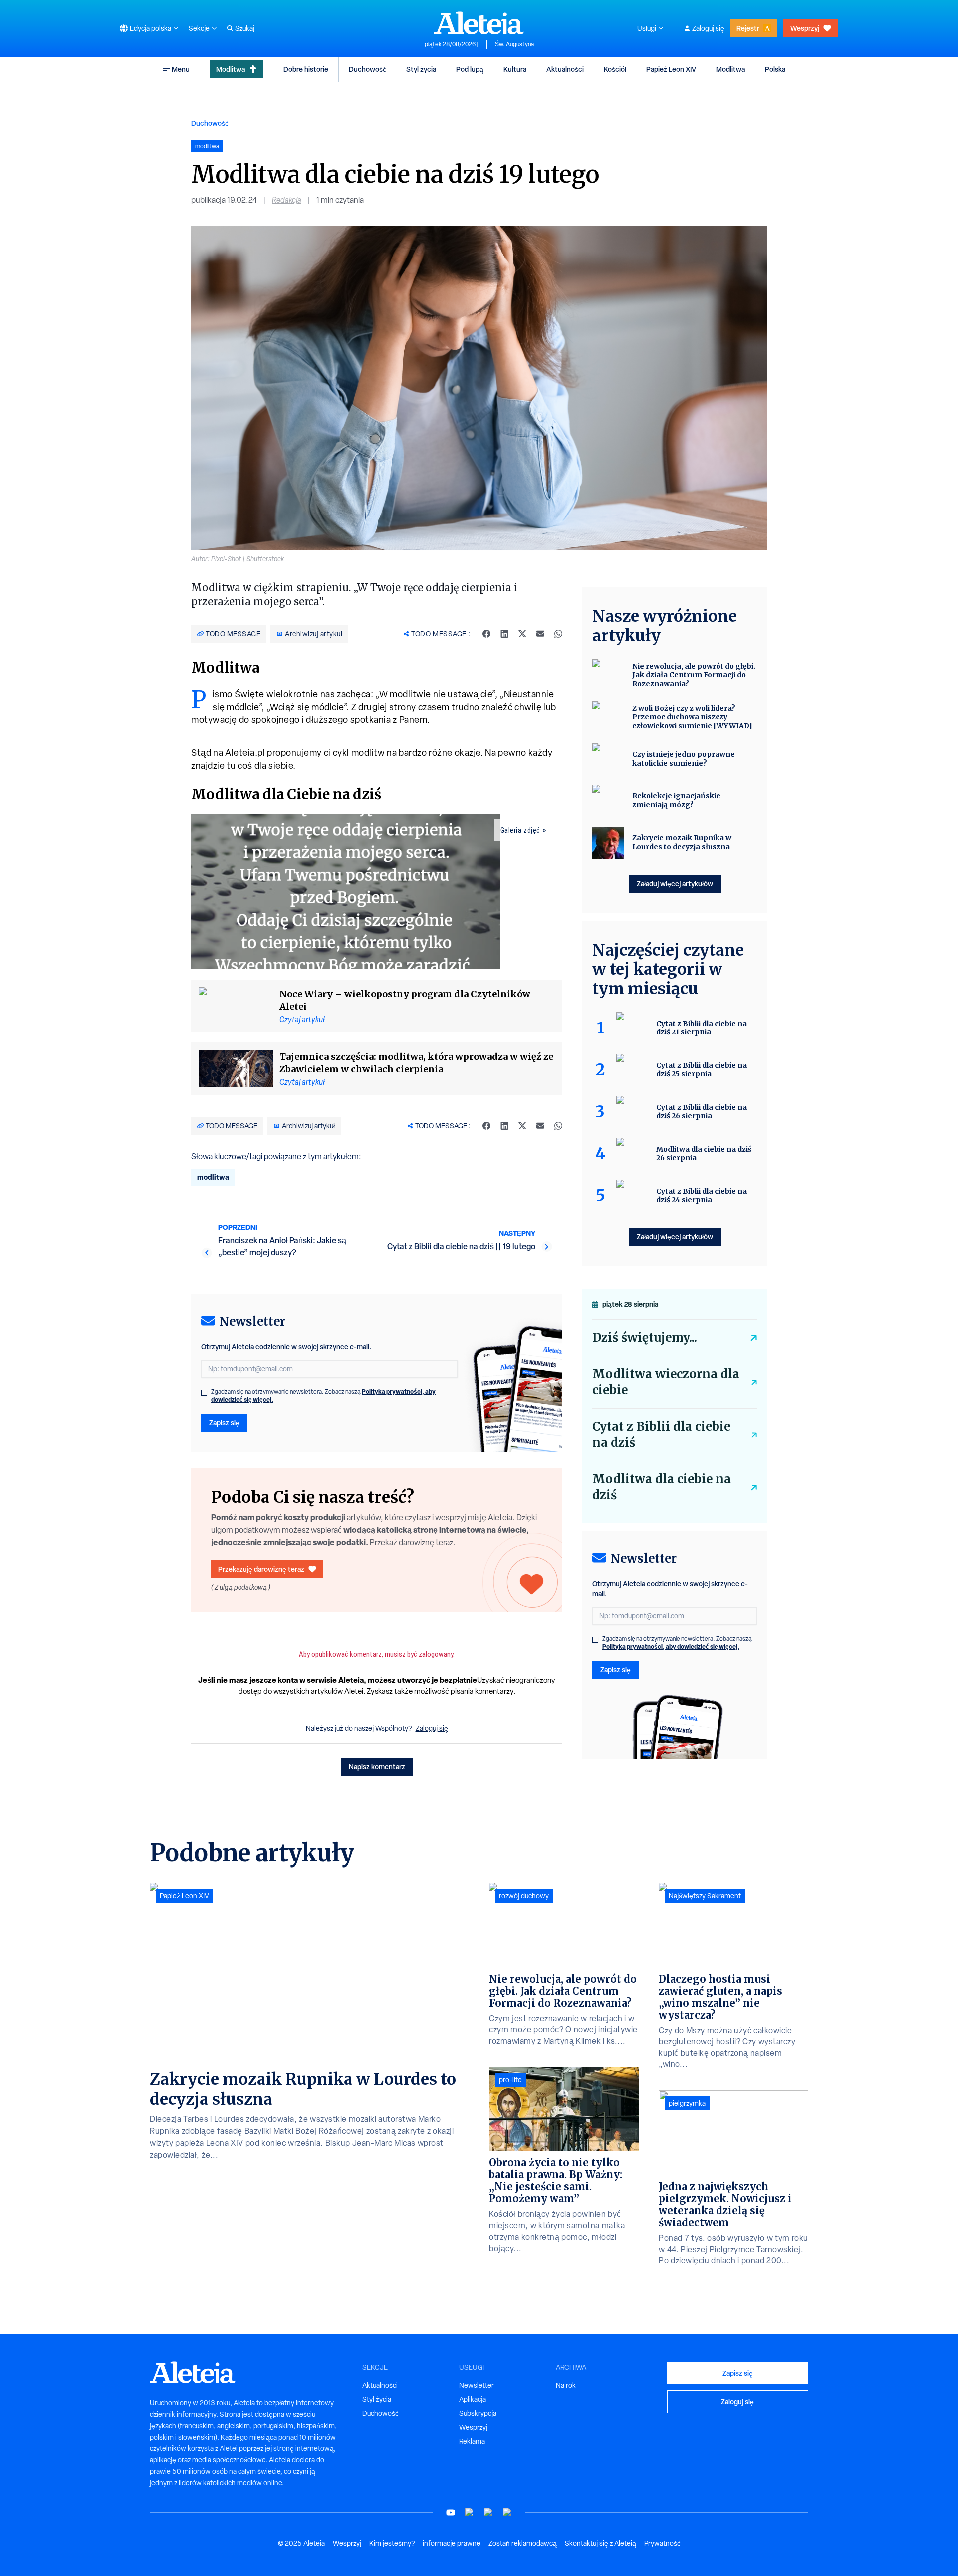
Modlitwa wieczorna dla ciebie (666, 1382)
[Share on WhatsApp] (558, 634)
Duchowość (367, 69)
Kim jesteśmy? (392, 2543)
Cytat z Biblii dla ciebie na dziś (661, 1434)
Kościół (615, 69)
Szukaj (245, 28)
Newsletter (477, 2385)
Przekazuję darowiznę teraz (261, 1569)
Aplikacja (473, 2399)
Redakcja (287, 200)
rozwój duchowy (524, 1896)
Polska (775, 69)
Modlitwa (231, 69)
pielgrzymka (687, 2103)
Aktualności (565, 69)
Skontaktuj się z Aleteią (600, 2543)
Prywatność (662, 2543)
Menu (181, 69)
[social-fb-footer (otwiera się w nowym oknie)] (470, 2512)
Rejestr (748, 28)
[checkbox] (204, 1393)
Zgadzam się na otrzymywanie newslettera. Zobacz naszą (323, 1396)
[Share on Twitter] (522, 634)
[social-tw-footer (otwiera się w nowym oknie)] (488, 2512)
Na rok (566, 2385)
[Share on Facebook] (486, 634)
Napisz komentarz (377, 1766)
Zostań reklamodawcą (523, 2543)
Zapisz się (224, 1422)
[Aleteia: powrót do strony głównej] (479, 23)
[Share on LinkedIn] (504, 634)
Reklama (472, 2441)
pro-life (510, 2080)
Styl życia (421, 69)
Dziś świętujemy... (645, 1338)
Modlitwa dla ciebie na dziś (662, 1487)
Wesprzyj (805, 28)
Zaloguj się (708, 28)
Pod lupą (470, 69)
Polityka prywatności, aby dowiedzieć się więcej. (671, 1647)
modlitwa (213, 1177)
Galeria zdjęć (520, 830)
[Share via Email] (540, 634)
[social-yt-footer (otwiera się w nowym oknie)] (451, 2512)
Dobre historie (306, 69)
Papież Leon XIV (671, 69)
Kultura (515, 69)
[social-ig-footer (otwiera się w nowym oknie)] (507, 2512)
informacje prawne (452, 2543)
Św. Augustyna (514, 44)
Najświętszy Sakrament (705, 1896)
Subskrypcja (478, 2413)
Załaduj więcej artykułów (675, 884)
